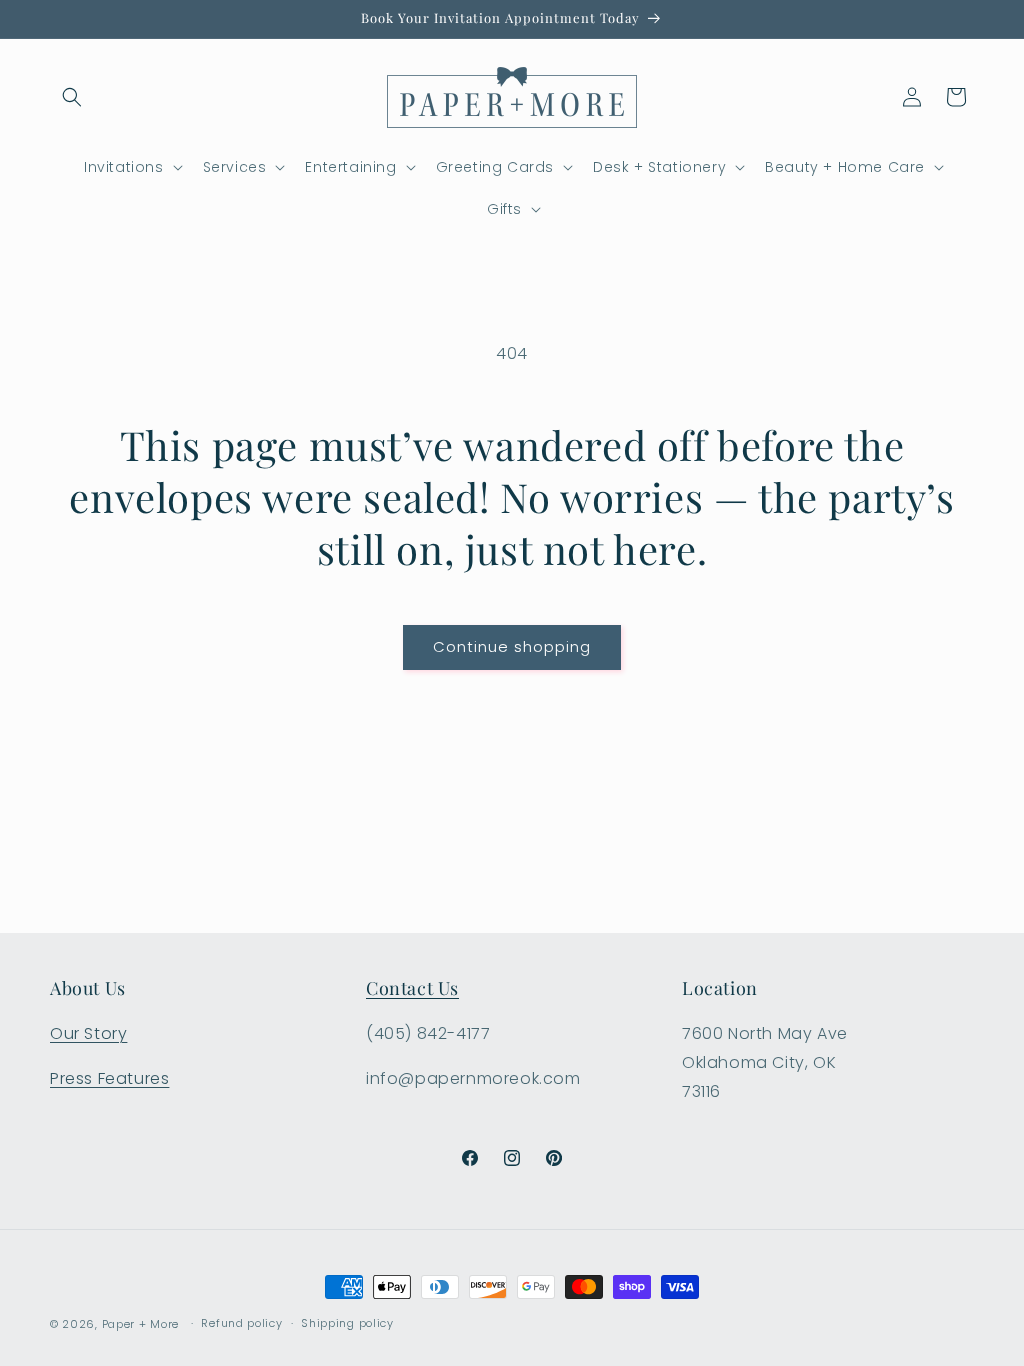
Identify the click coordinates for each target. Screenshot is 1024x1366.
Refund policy (241, 1323)
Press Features (109, 1078)
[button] (72, 97)
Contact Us (412, 988)
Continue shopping (512, 646)
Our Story (88, 1033)
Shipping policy (347, 1323)
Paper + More (140, 1324)
